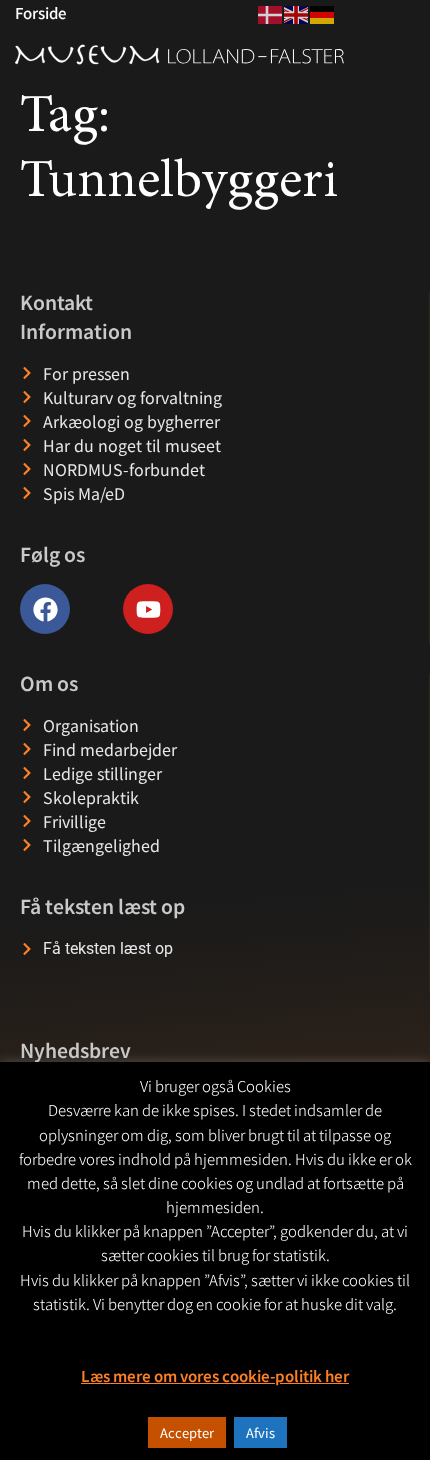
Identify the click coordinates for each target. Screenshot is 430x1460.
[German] (323, 12)
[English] (297, 12)
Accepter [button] (187, 1432)
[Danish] (271, 12)
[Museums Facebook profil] (45, 609)
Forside (40, 12)
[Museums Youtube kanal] (148, 609)
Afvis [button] (260, 1432)
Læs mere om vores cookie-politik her (215, 1375)
